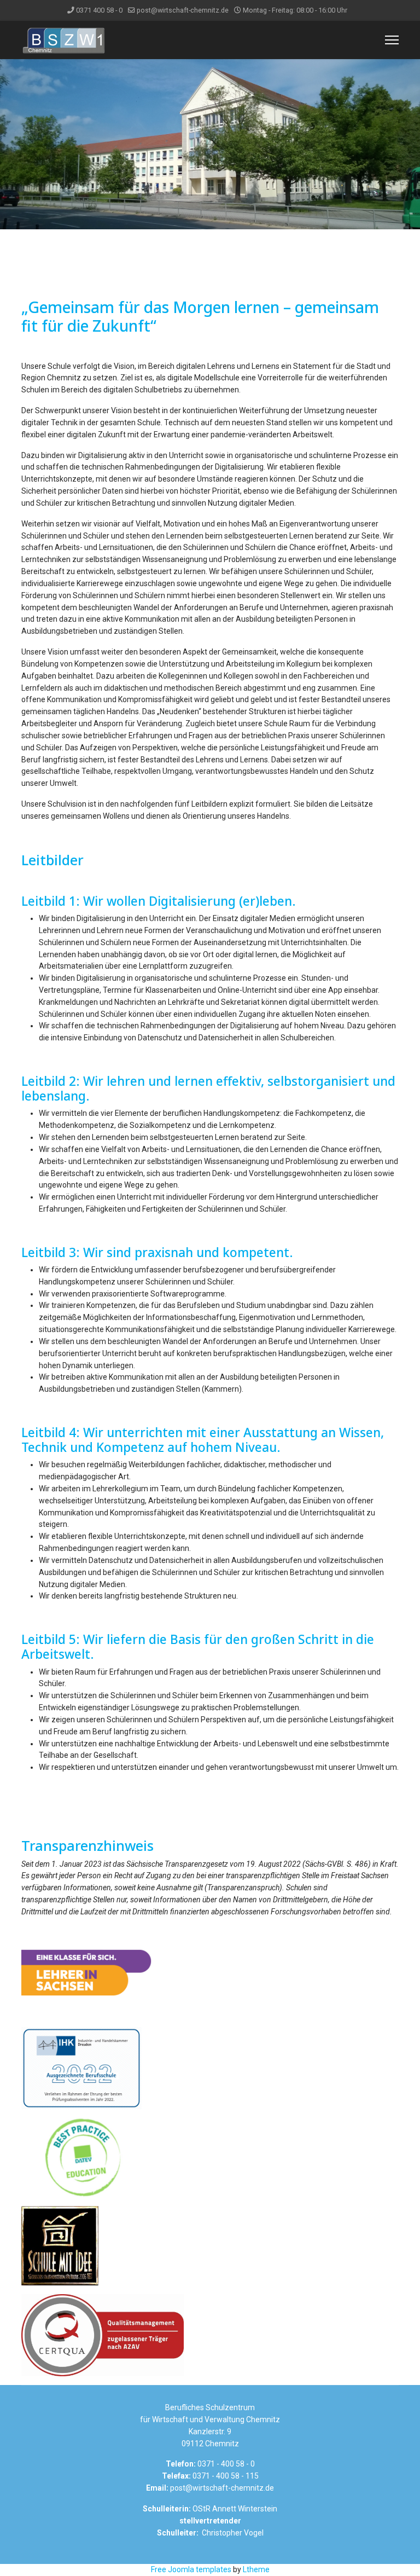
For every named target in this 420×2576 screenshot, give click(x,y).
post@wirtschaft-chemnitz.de (183, 10)
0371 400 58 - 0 (99, 10)
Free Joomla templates (191, 2569)
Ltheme (256, 2569)
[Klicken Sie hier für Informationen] (210, 1973)
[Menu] (392, 40)
